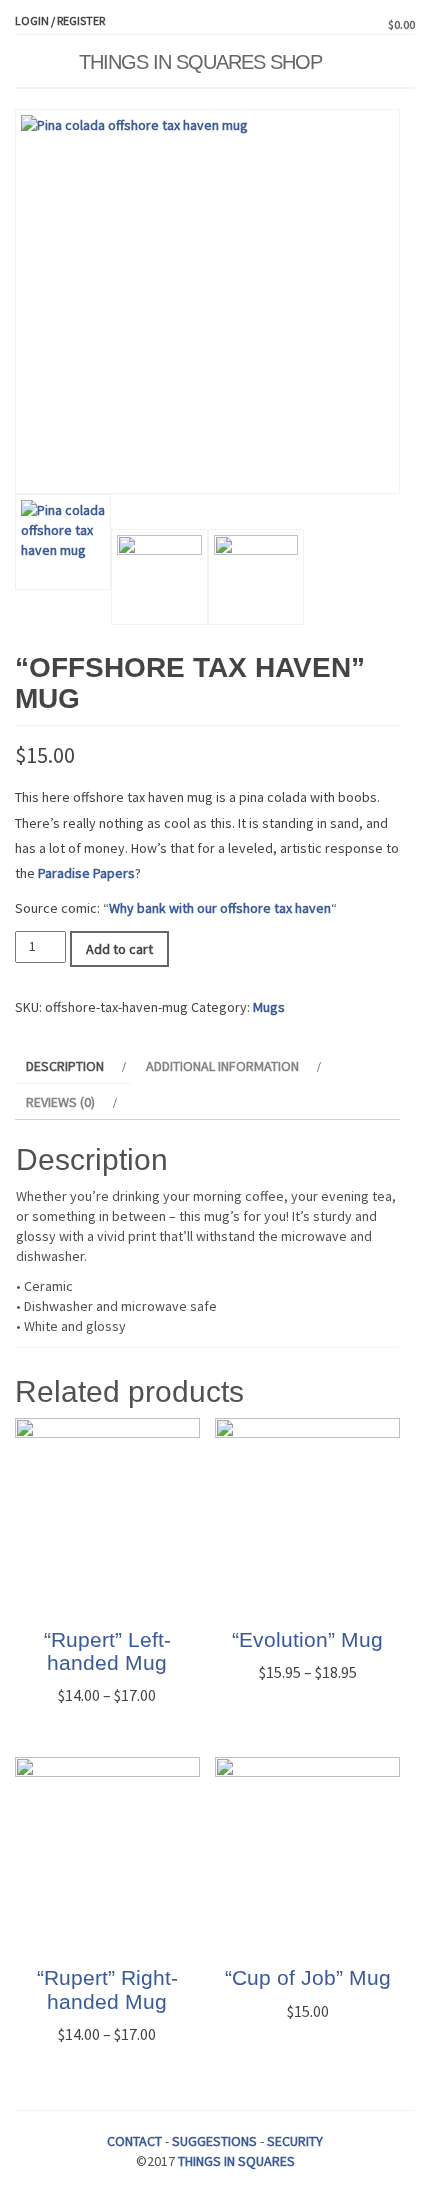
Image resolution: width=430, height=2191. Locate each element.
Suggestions (214, 2141)
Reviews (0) (60, 1102)
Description (65, 1066)
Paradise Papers (86, 873)
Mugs (269, 1007)
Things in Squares (236, 2161)
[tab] (73, 1066)
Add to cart (119, 949)
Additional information (222, 1066)
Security (295, 2141)
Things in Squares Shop (200, 62)
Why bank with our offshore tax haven (220, 908)
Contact (134, 2141)
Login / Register (60, 20)
